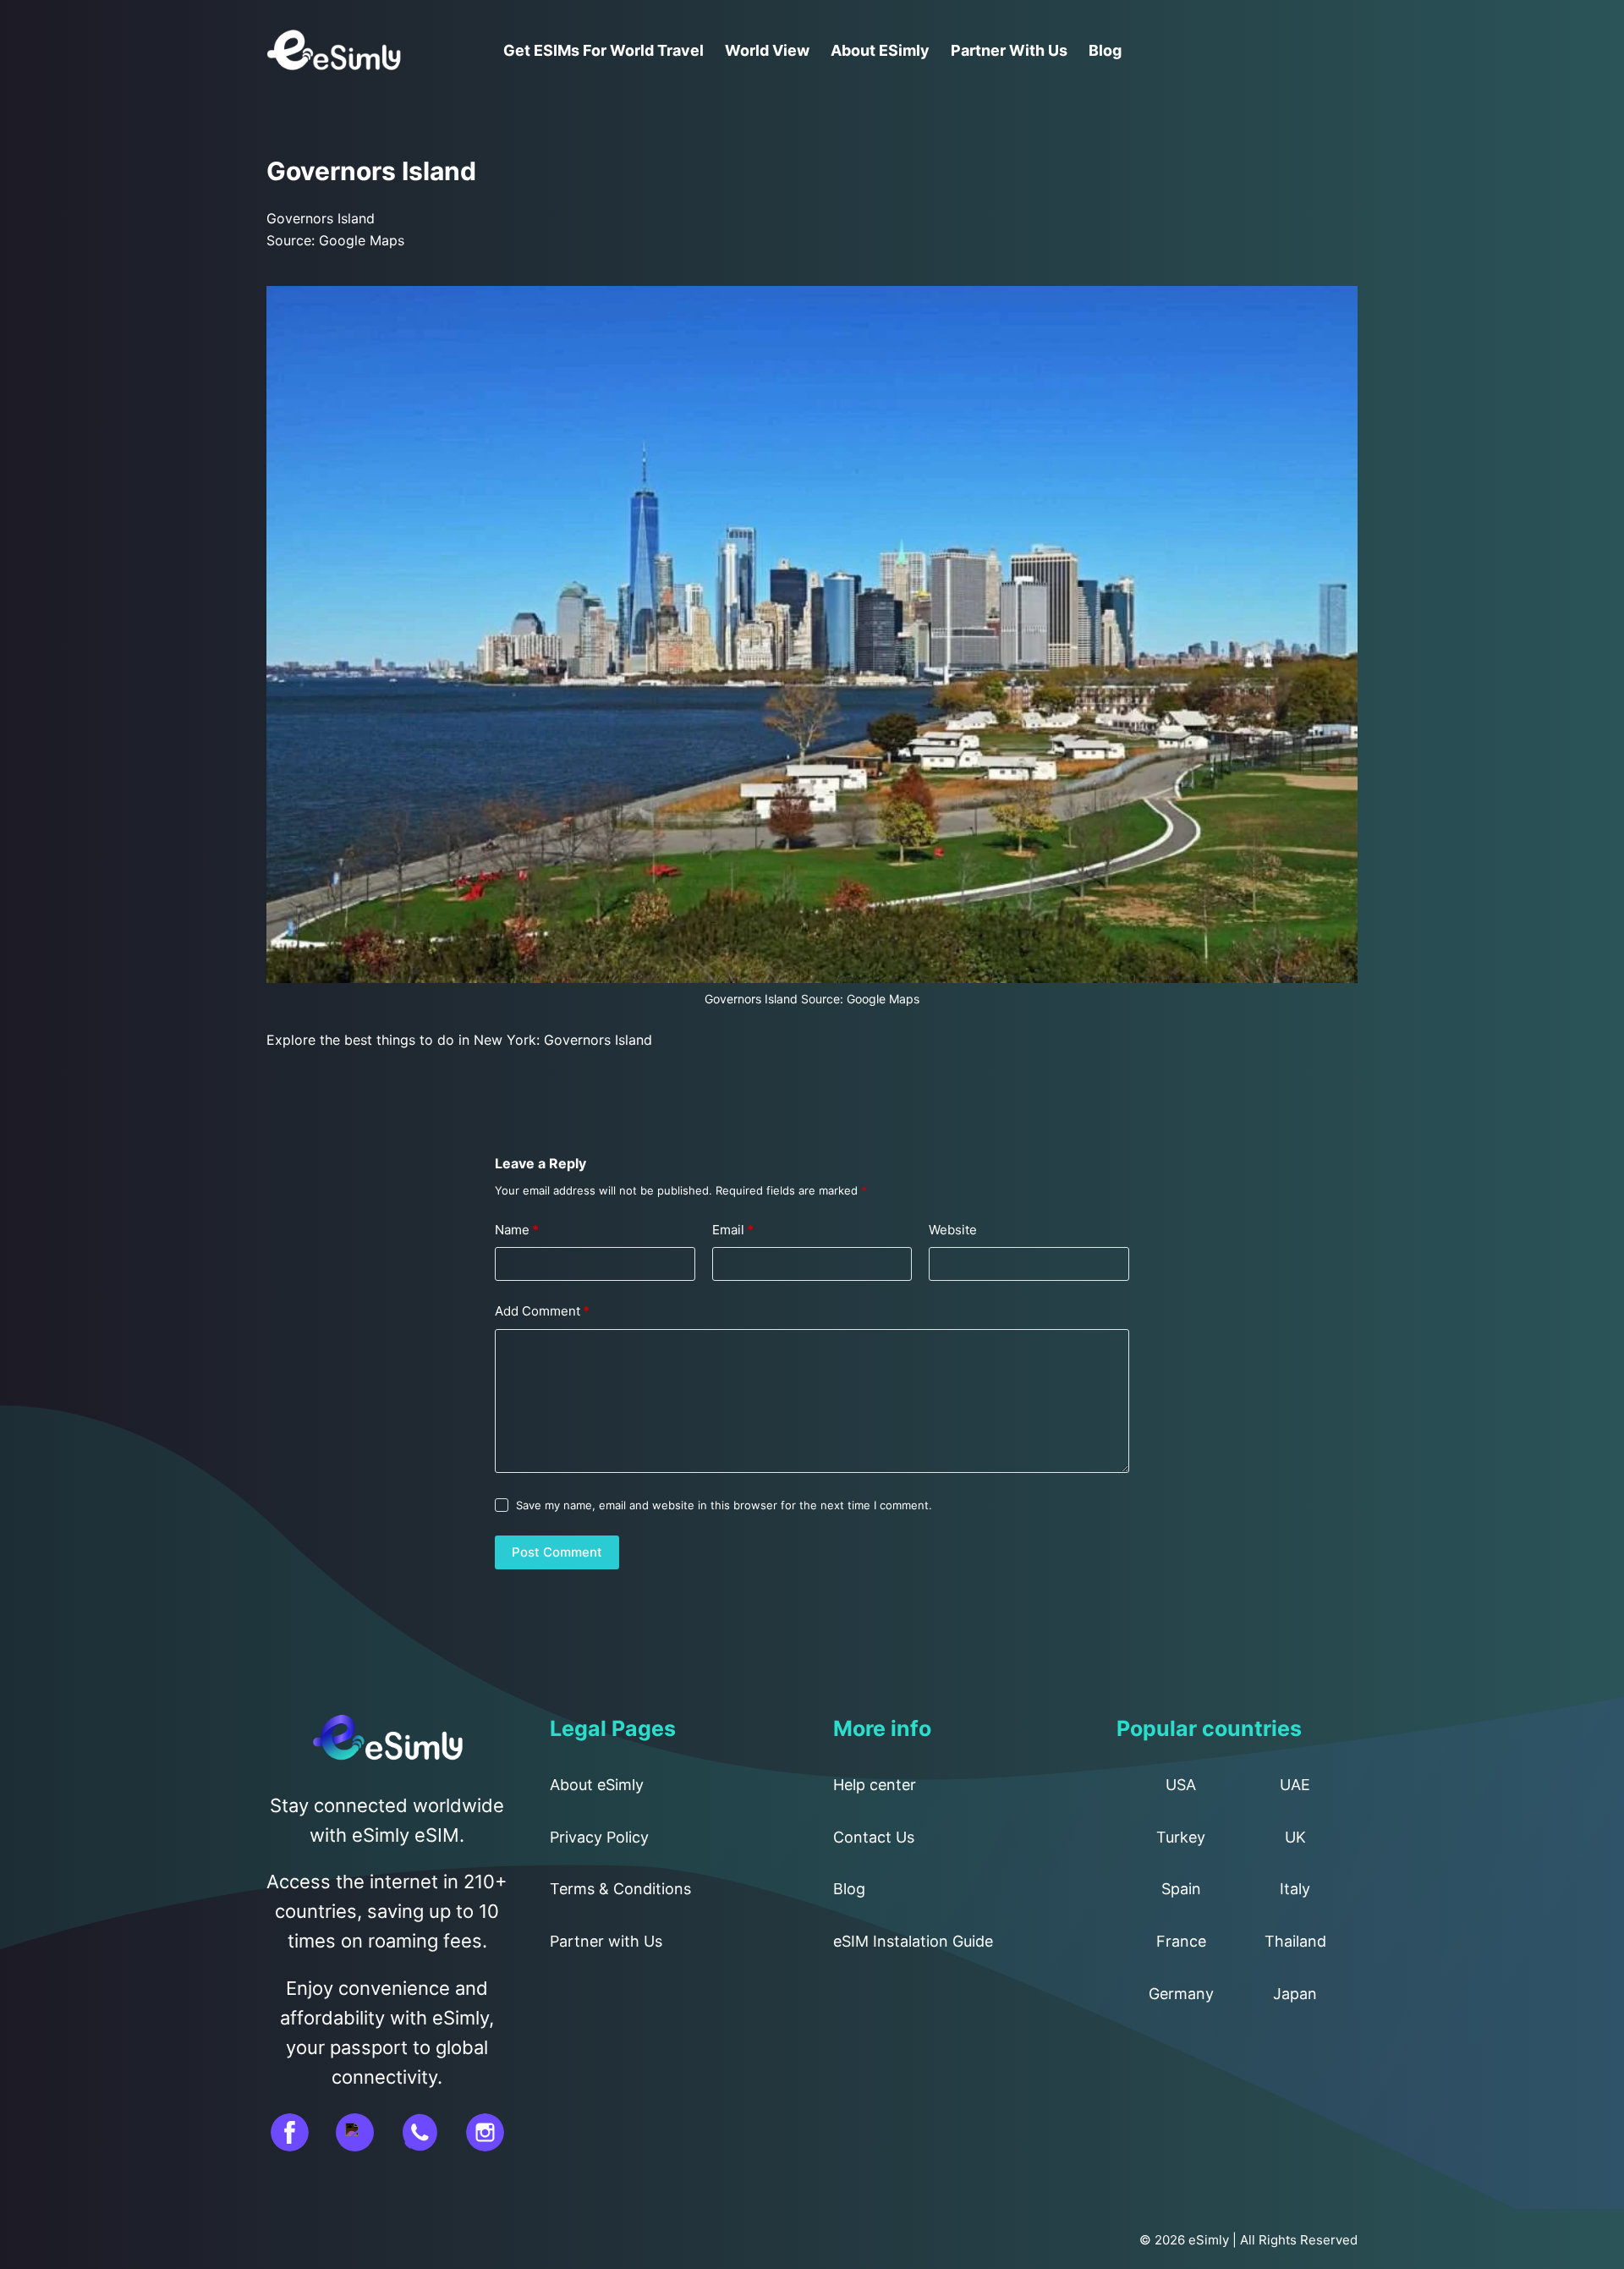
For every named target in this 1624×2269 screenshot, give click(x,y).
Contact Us (874, 1837)
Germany (1181, 1994)
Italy (1295, 1889)
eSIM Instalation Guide (913, 1941)
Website (953, 1230)
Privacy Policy (599, 1837)
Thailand (1295, 1941)
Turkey (1181, 1837)
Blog (1105, 50)
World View (767, 50)
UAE (1295, 1785)
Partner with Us (1009, 50)
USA (1181, 1785)
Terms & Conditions (620, 1889)
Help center (875, 1785)
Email (733, 1230)
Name (517, 1230)
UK (1295, 1837)
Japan (1295, 1994)
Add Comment (542, 1311)
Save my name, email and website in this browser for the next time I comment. (724, 1505)
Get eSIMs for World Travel (604, 50)
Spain (1181, 1889)
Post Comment (557, 1552)
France (1181, 1941)
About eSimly (880, 50)
